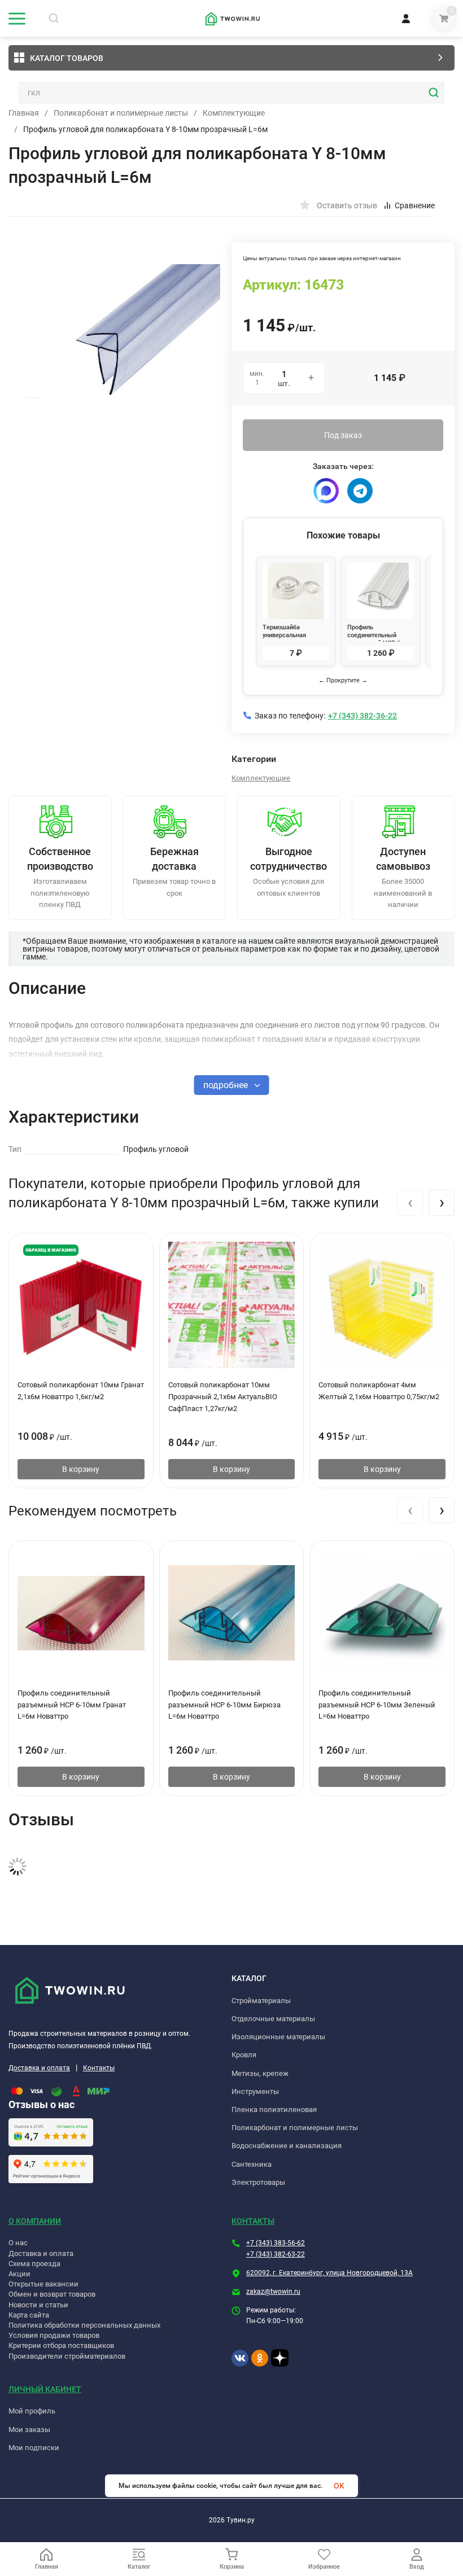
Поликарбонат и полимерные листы (121, 113)
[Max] (326, 491)
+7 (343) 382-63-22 (276, 2254)
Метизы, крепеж (260, 2073)
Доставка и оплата (39, 2068)
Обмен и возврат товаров (52, 2294)
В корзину (81, 1469)
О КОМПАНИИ (35, 2221)
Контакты (99, 2068)
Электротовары (258, 2182)
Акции (19, 2274)
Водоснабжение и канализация (287, 2146)
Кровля (244, 2055)
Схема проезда (34, 2264)
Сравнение (415, 205)
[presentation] (410, 1203)
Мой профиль (32, 2411)
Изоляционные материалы (278, 2037)
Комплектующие (234, 113)
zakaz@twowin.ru (273, 2292)
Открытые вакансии (43, 2284)
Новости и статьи (38, 2305)
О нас (18, 2243)
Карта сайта (29, 2315)
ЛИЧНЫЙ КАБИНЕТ (45, 2389)
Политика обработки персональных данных (84, 2325)
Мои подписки (34, 2448)
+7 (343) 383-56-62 (276, 2243)
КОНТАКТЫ (253, 2221)
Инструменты (255, 2091)
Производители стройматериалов (67, 2356)
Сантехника (252, 2164)
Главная (24, 113)
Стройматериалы (261, 2001)
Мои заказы (29, 2430)
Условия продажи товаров (54, 2335)
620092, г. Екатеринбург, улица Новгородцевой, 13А (329, 2273)
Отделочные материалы (273, 2019)
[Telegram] (360, 491)
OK (339, 2486)
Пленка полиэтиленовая (274, 2110)
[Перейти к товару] (120, 335)
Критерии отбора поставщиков (61, 2345)
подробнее (227, 1085)
